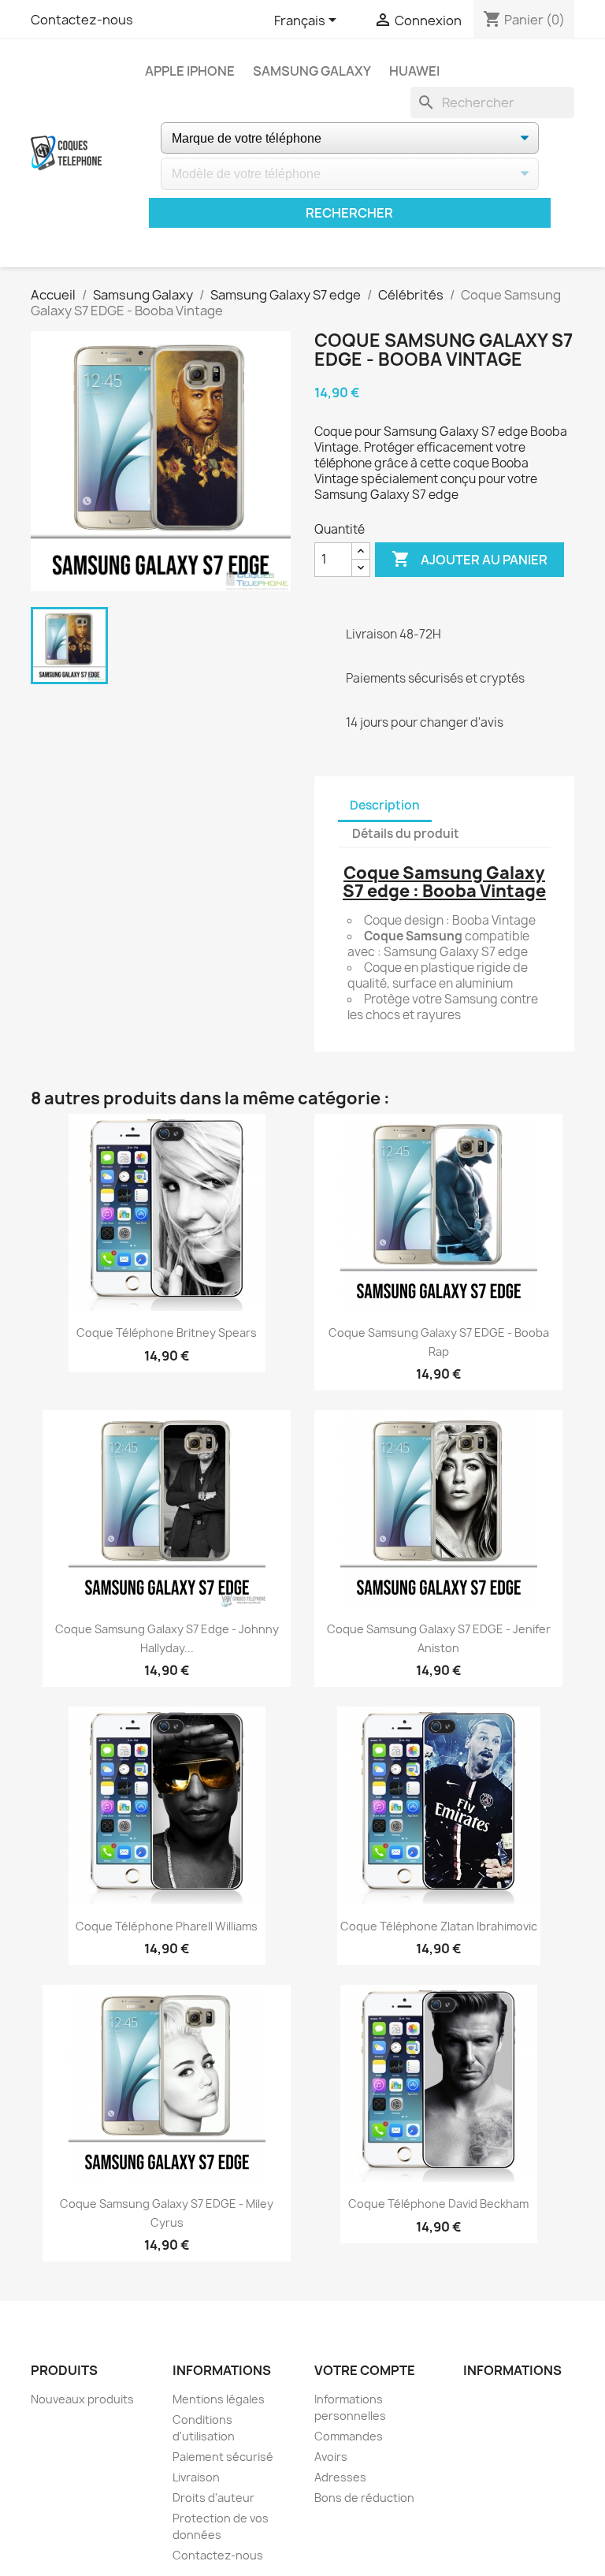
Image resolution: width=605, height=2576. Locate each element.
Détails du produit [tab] (406, 834)
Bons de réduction (364, 2498)
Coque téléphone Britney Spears (167, 1333)
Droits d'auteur (213, 2498)
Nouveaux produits (82, 2399)
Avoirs (331, 2457)
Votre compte (365, 2370)
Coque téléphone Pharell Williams (167, 1926)
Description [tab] (385, 805)
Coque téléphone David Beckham (438, 2204)
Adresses (340, 2477)
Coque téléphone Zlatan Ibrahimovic (439, 1926)
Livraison (196, 2477)
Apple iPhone (190, 71)
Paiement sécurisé (223, 2457)
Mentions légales (219, 2399)
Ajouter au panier (470, 559)
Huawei (414, 71)
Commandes (349, 2436)
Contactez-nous (82, 20)
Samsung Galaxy (312, 71)
